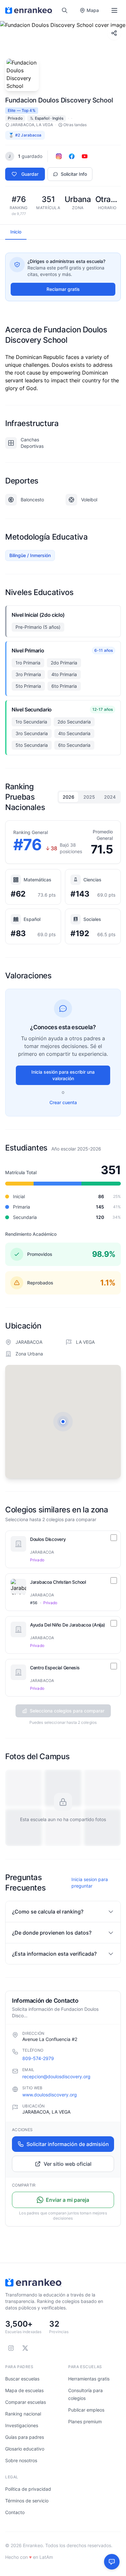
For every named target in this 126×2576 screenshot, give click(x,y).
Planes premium (85, 2421)
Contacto (15, 2512)
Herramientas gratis (89, 2379)
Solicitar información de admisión (68, 2144)
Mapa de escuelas (24, 2390)
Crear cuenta (63, 1102)
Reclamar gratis (63, 289)
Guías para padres (25, 2437)
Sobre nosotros (21, 2460)
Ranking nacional (23, 2414)
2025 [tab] (89, 797)
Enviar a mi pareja (68, 2200)
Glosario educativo (25, 2449)
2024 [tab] (110, 797)
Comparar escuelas (26, 2402)
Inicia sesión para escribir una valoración (63, 1075)
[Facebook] (72, 156)
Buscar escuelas (22, 2379)
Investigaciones (22, 2425)
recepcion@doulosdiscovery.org (56, 2076)
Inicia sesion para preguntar (90, 1883)
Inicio (16, 232)
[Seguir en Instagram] (11, 2348)
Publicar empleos (86, 2410)
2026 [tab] (68, 797)
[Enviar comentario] (112, 2562)
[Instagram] (59, 156)
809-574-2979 (38, 2058)
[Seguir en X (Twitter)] (25, 2348)
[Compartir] (114, 33)
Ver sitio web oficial (68, 2164)
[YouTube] (85, 156)
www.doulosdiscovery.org (50, 2095)
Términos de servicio (27, 2501)
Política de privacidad (28, 2489)
